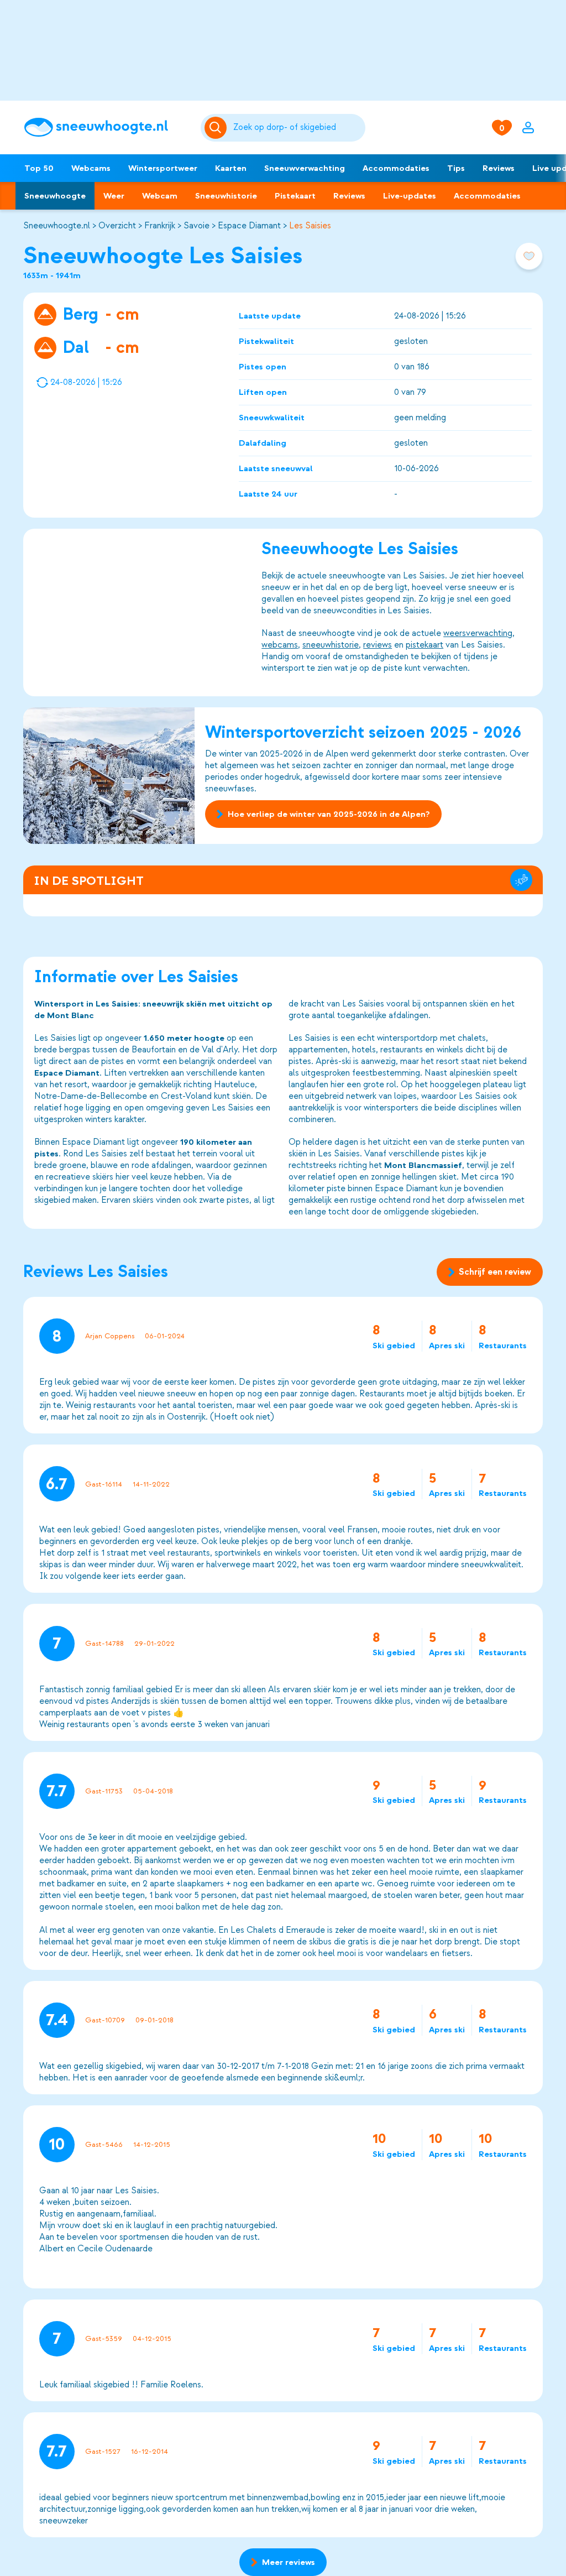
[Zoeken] (297, 128)
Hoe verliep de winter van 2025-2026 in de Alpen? (329, 814)
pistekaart (424, 645)
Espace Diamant (249, 226)
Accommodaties (396, 168)
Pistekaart (295, 196)
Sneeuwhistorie (226, 196)
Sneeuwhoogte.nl (57, 226)
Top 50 (39, 168)
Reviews (499, 168)
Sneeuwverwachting (305, 168)
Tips (456, 168)
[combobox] (297, 128)
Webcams (91, 168)
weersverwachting (478, 633)
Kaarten (231, 168)
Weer (114, 196)
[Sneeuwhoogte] (107, 127)
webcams (280, 645)
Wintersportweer (163, 168)
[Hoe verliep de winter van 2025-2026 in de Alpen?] (109, 776)
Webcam (160, 196)
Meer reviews (289, 2562)
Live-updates (410, 196)
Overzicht (117, 226)
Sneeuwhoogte (55, 196)
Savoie (196, 226)
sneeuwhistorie (331, 645)
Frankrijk (160, 226)
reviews (378, 645)
